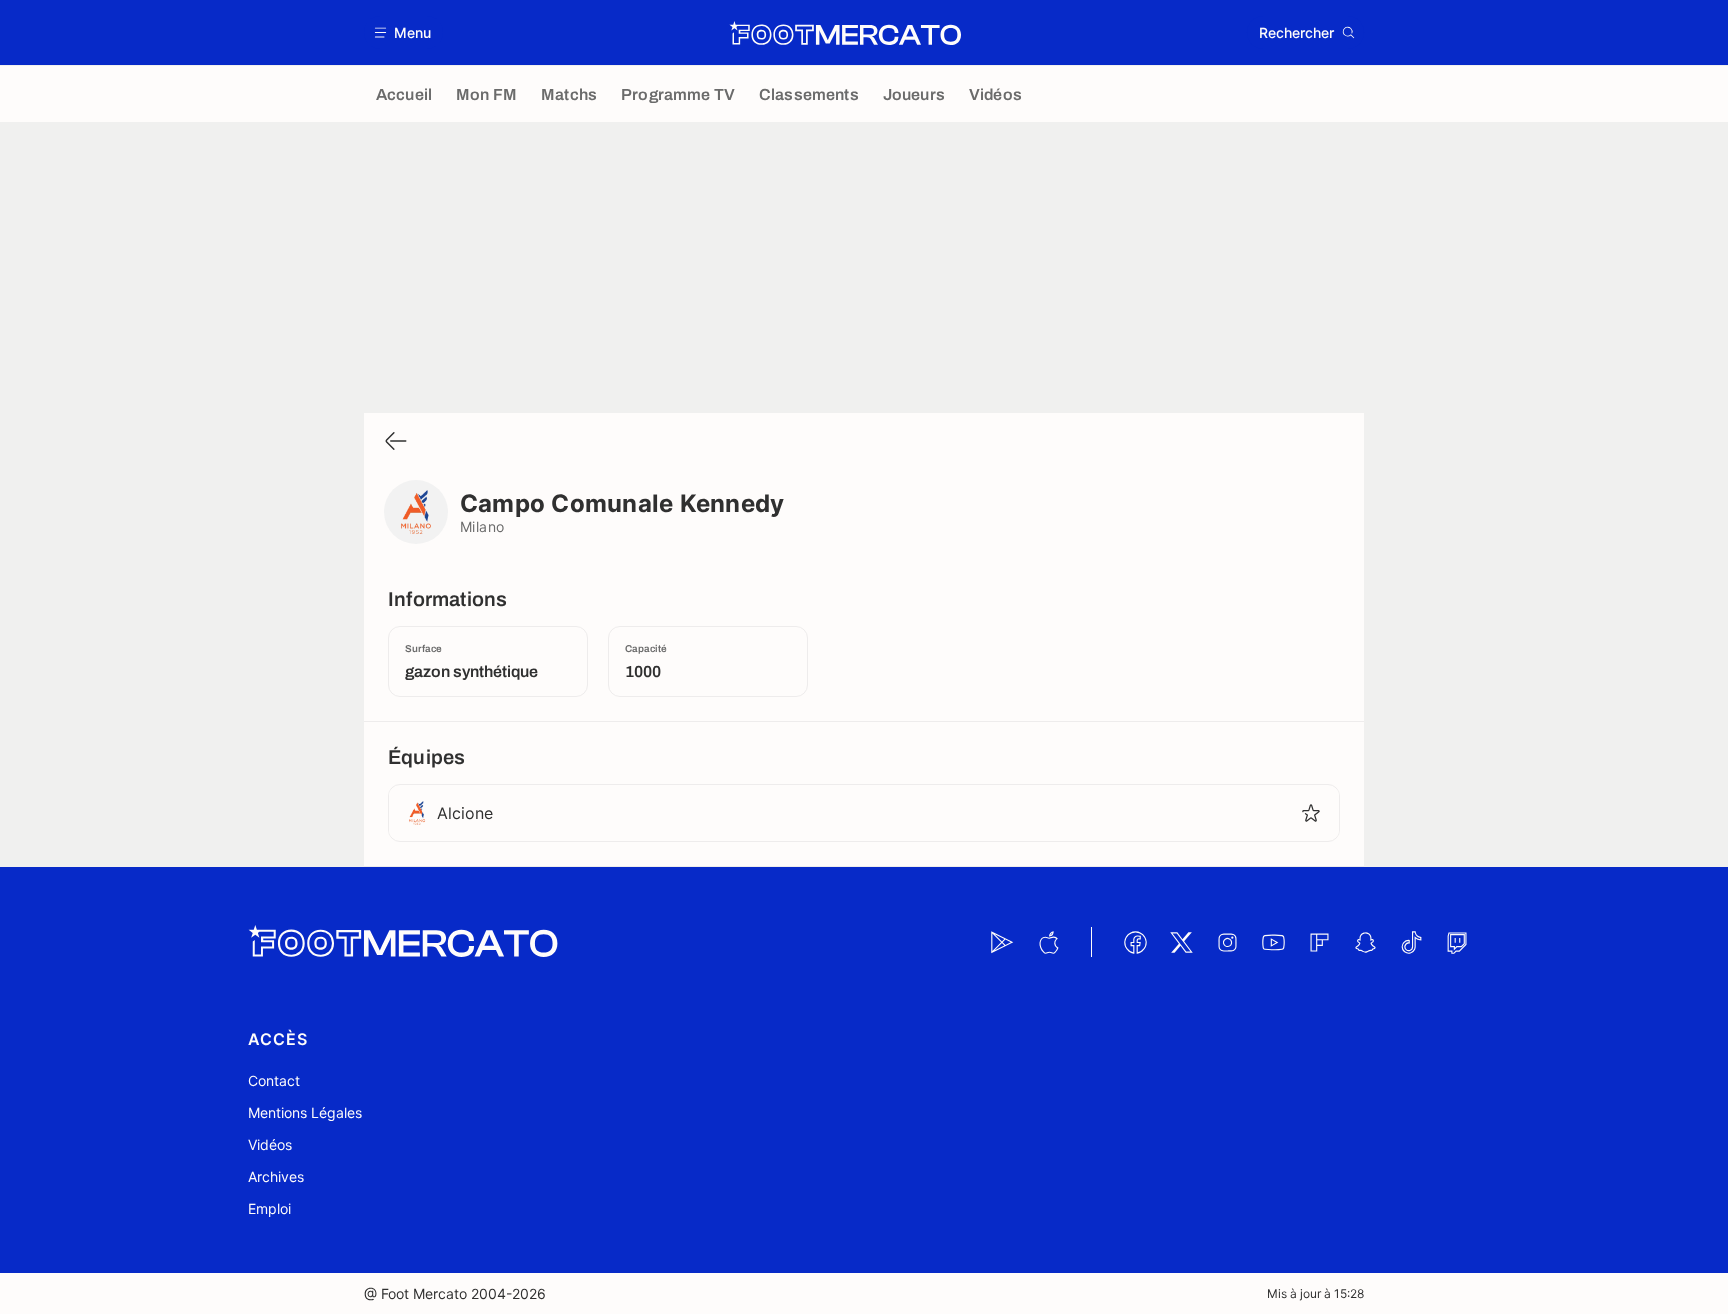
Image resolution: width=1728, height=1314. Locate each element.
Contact (274, 1080)
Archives (276, 1176)
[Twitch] (1457, 942)
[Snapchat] (1365, 942)
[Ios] (1048, 942)
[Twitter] (1181, 942)
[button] (403, 32)
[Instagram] (1227, 942)
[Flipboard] (1319, 942)
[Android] (1002, 942)
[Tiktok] (1411, 942)
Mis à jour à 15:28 (1315, 1293)
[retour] (396, 442)
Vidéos (270, 1144)
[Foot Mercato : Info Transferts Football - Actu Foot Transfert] (845, 33)
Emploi (269, 1208)
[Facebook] (1135, 942)
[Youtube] (1273, 942)
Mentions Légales (305, 1112)
